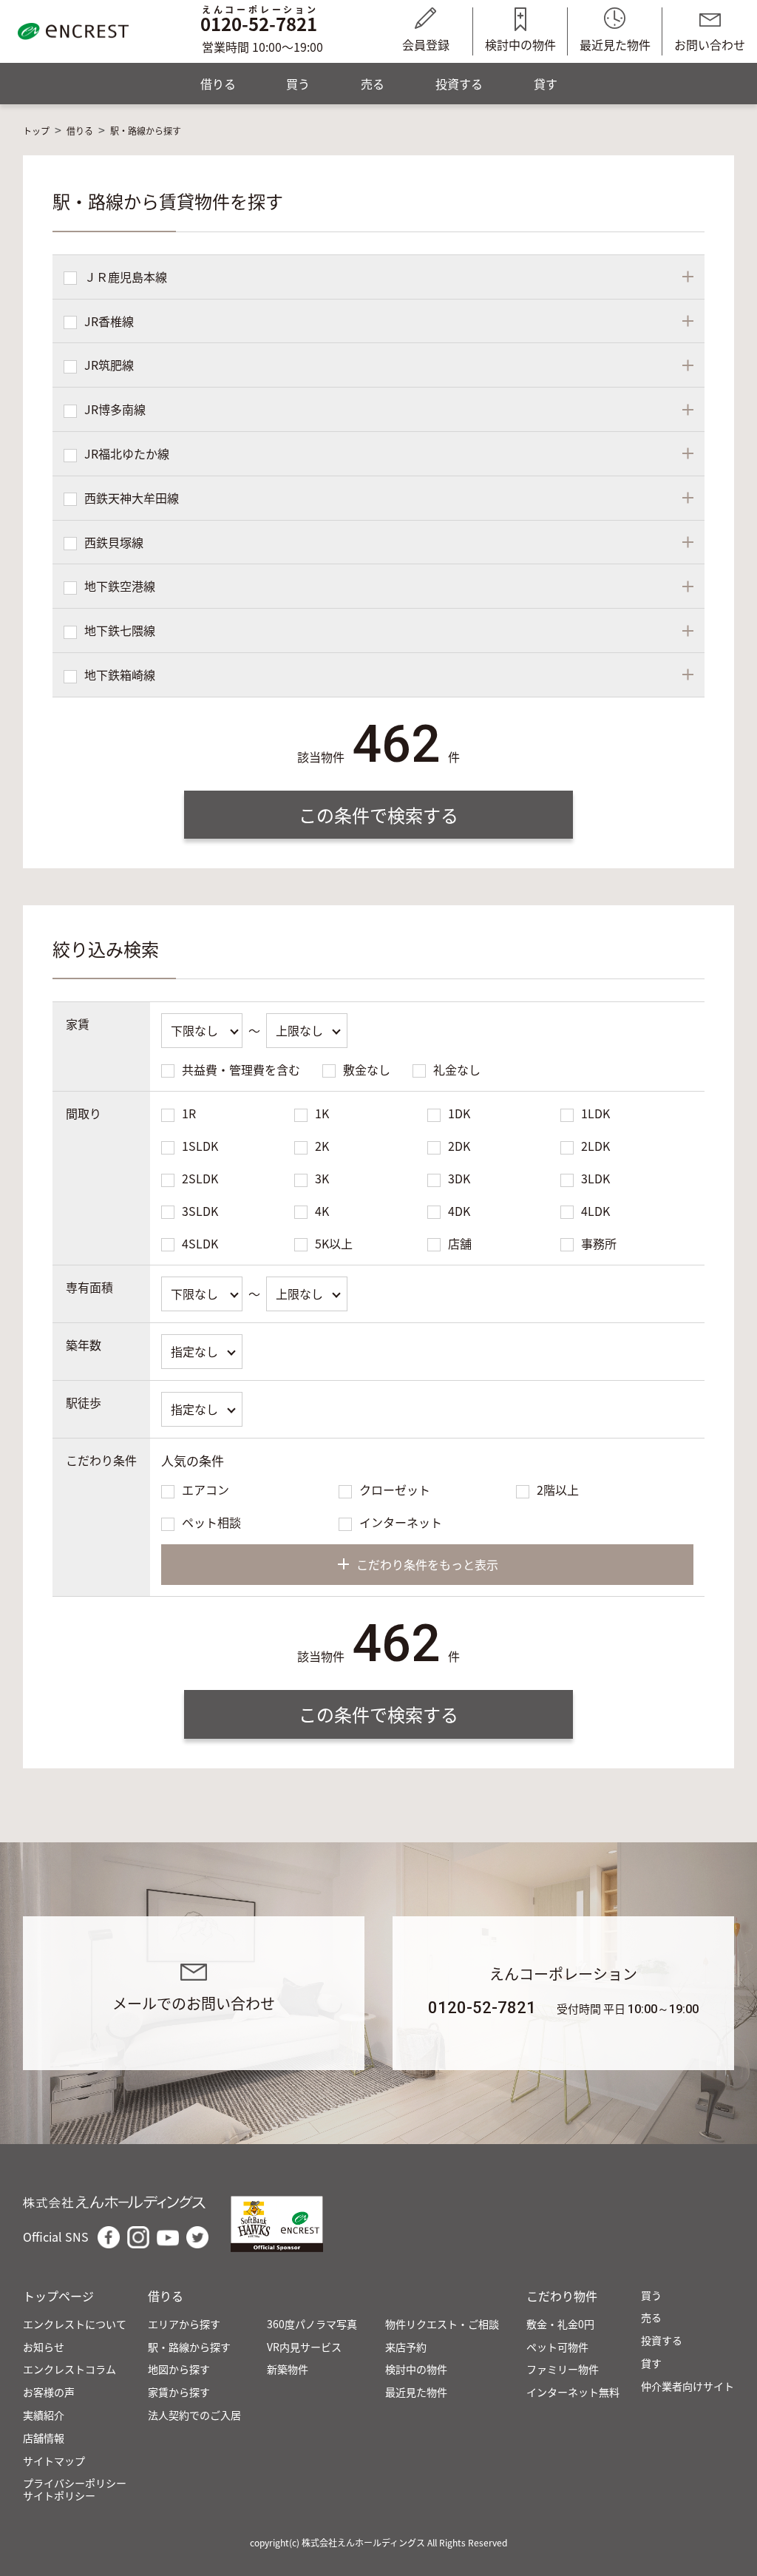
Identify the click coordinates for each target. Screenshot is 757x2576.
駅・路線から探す (189, 2347)
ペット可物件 (557, 2347)
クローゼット (395, 1490)
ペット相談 (211, 1522)
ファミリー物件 (563, 2369)
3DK (459, 1178)
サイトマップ (54, 2461)
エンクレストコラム (69, 2369)
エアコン (206, 1490)
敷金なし (367, 1069)
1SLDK (200, 1146)
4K (322, 1211)
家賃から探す (179, 2392)
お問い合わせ (710, 44)
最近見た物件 (615, 44)
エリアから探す (184, 2324)
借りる (218, 84)
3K (322, 1178)
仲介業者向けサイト (688, 2386)
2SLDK (200, 1178)
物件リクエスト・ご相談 (442, 2324)
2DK (459, 1146)
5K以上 (334, 1243)
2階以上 (558, 1490)
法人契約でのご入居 (194, 2415)
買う (298, 84)
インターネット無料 (573, 2392)
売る (373, 84)
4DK (459, 1211)
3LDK (595, 1178)
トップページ (58, 2296)
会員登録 (426, 44)
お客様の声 (49, 2392)
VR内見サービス (304, 2347)
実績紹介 (44, 2415)
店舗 (460, 1243)
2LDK (595, 1146)
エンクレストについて (75, 2324)
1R (189, 1113)
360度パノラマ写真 (312, 2324)
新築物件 (288, 2369)
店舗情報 (44, 2438)
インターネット (401, 1522)
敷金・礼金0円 (560, 2324)
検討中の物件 (520, 44)
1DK (459, 1113)
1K (322, 1113)
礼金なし (457, 1069)
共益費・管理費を (241, 1069)
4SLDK (200, 1243)
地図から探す (179, 2369)
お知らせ (44, 2347)
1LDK (595, 1113)
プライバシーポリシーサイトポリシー (75, 2489)
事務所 (599, 1243)
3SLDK (200, 1211)
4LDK (595, 1211)
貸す (546, 84)
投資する (459, 84)
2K (322, 1146)
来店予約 (406, 2347)
